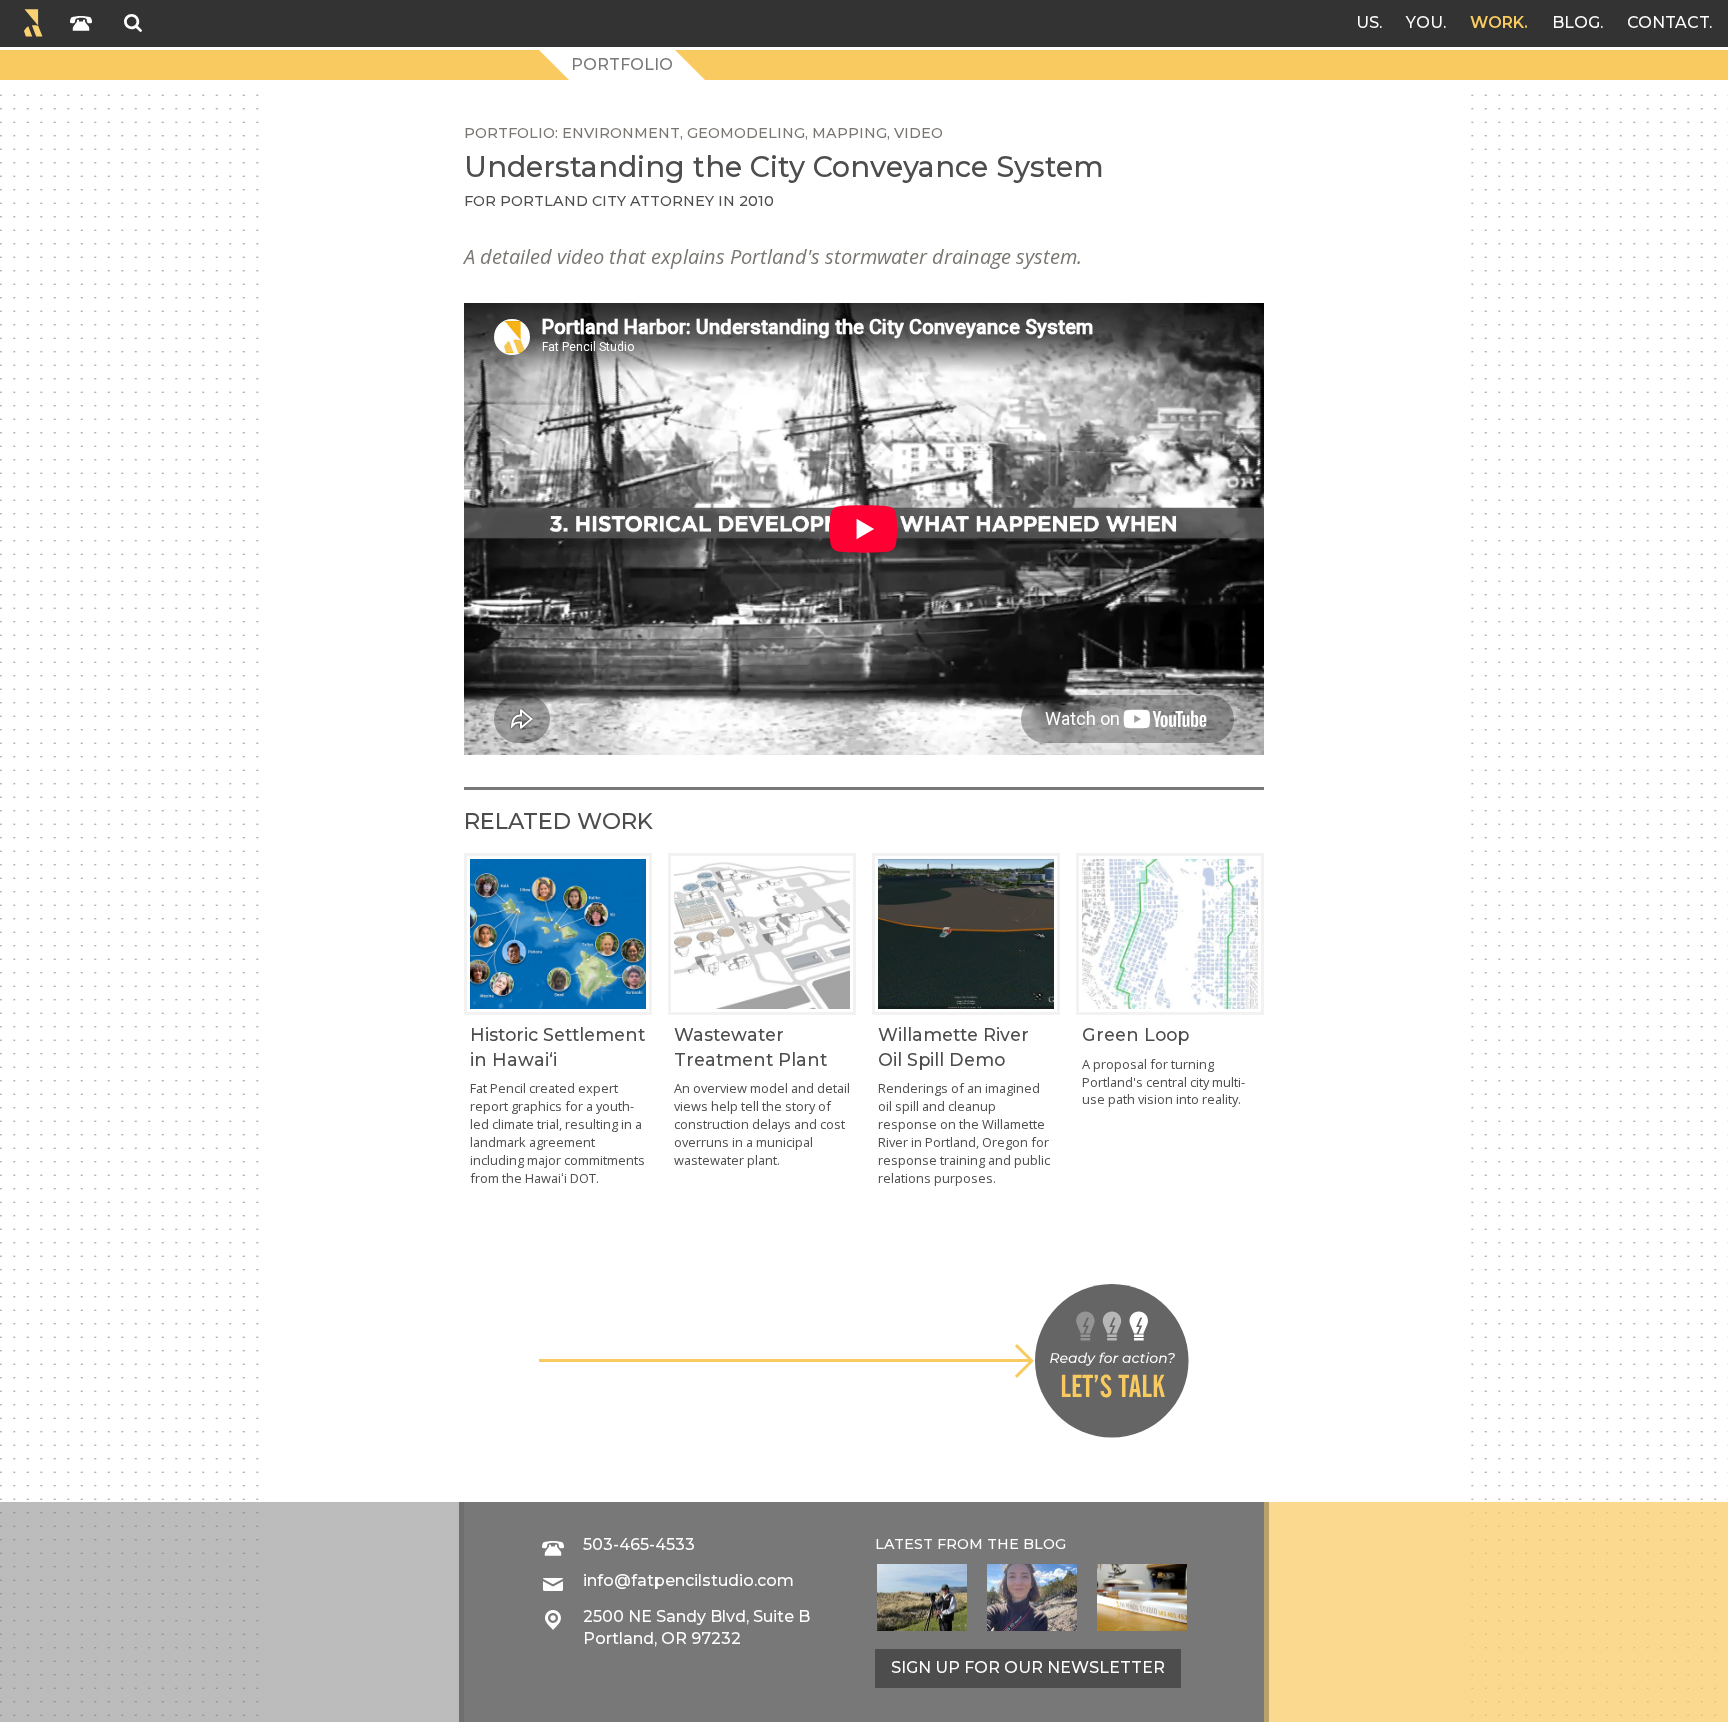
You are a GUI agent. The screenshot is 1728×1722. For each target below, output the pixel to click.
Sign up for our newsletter (1028, 1667)
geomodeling (746, 133)
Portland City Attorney (607, 201)
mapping (849, 133)
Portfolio (622, 64)
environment (621, 133)
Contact (1668, 22)
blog (1044, 1544)
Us (1367, 22)
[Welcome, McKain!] (922, 1598)
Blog (1576, 22)
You (1424, 22)
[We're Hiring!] (1142, 1598)
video (918, 133)
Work (1497, 22)
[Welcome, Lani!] (1032, 1598)
